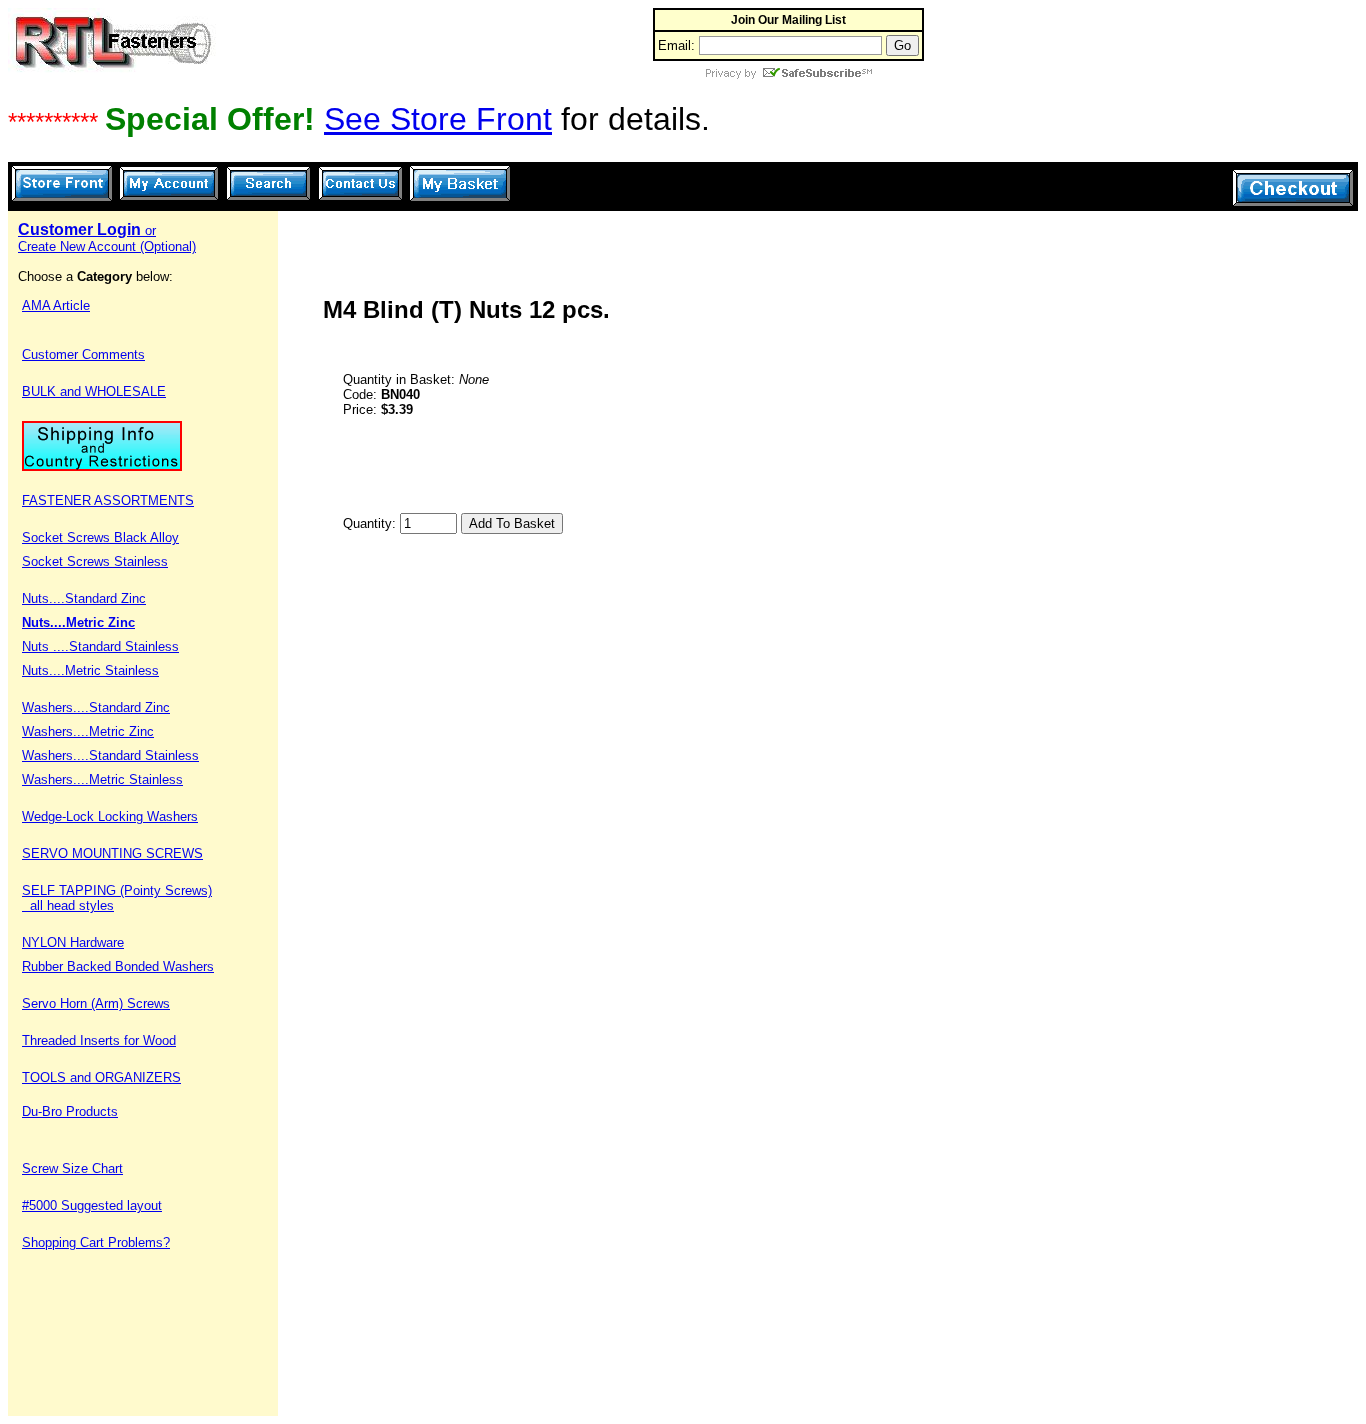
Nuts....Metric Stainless (90, 670)
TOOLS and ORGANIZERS (101, 1077)
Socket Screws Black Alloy (100, 537)
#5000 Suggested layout (92, 1205)
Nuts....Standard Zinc (84, 598)
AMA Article (56, 305)
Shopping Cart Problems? (96, 1242)
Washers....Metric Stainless (102, 779)
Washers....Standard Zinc (96, 707)
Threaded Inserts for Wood (99, 1040)
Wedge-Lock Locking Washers (110, 816)
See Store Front (438, 119)
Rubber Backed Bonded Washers (118, 966)
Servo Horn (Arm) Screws (96, 1003)
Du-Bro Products (70, 1111)
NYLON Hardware (73, 942)
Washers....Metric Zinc (88, 731)
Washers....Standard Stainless (110, 755)
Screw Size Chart (72, 1168)
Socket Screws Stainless (95, 561)
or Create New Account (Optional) (107, 238)
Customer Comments (83, 354)
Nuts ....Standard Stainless (100, 646)
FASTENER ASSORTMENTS (108, 500)
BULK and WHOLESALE (94, 391)
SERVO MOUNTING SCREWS (112, 853)
